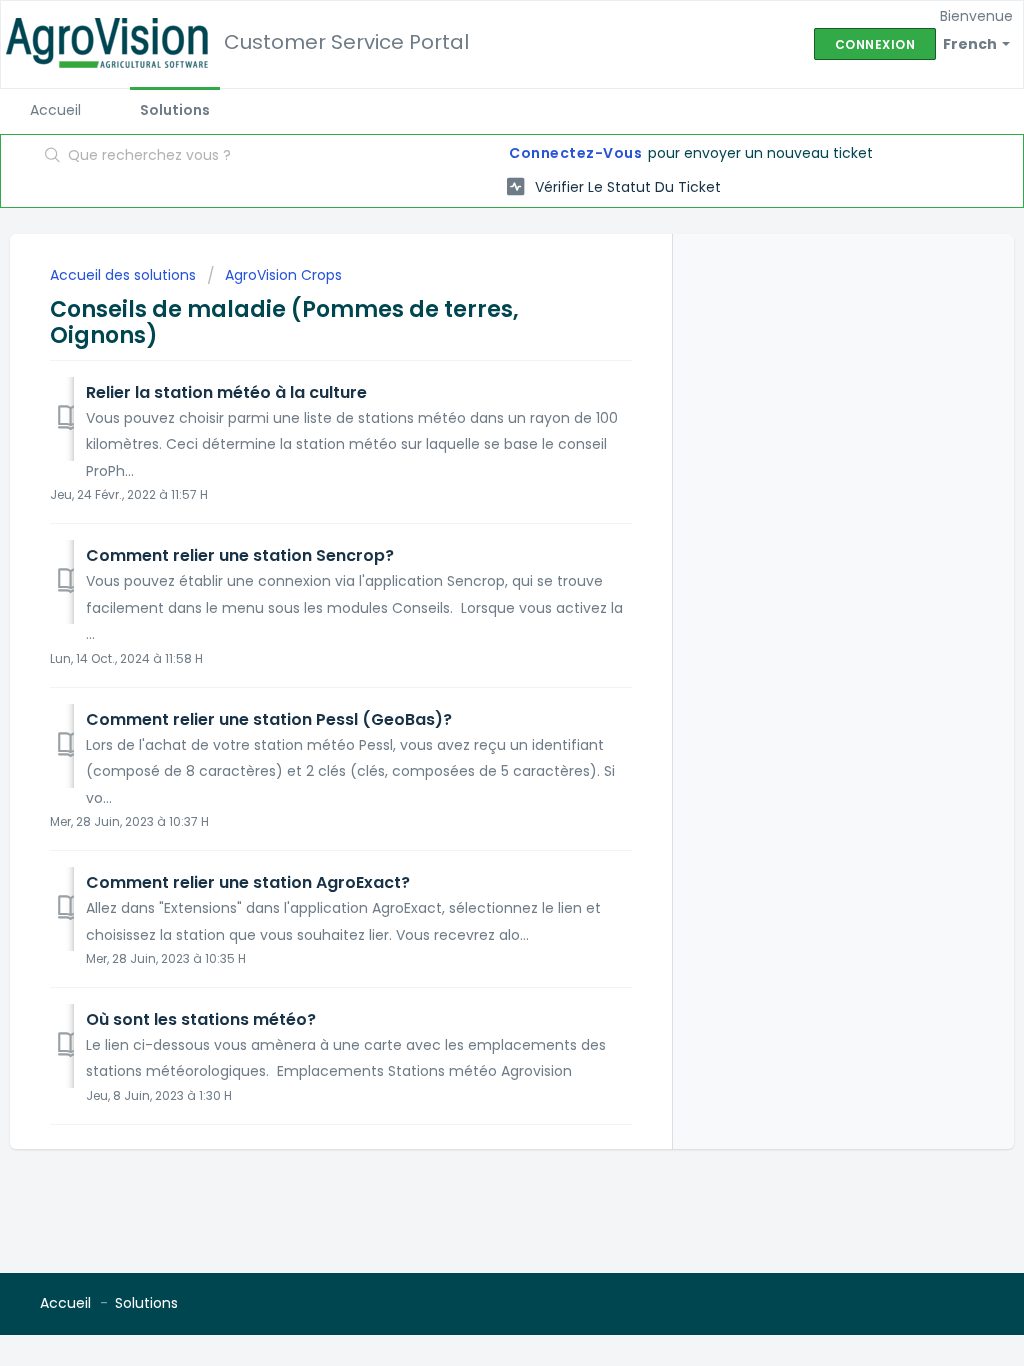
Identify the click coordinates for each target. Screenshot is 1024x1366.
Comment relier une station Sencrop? (240, 555)
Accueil (55, 110)
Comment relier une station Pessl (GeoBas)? (269, 719)
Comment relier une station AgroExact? (248, 882)
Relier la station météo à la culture (226, 392)
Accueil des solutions (125, 275)
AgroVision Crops (283, 275)
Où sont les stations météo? (201, 1019)
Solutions (175, 110)
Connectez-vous (575, 153)
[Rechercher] (53, 157)
